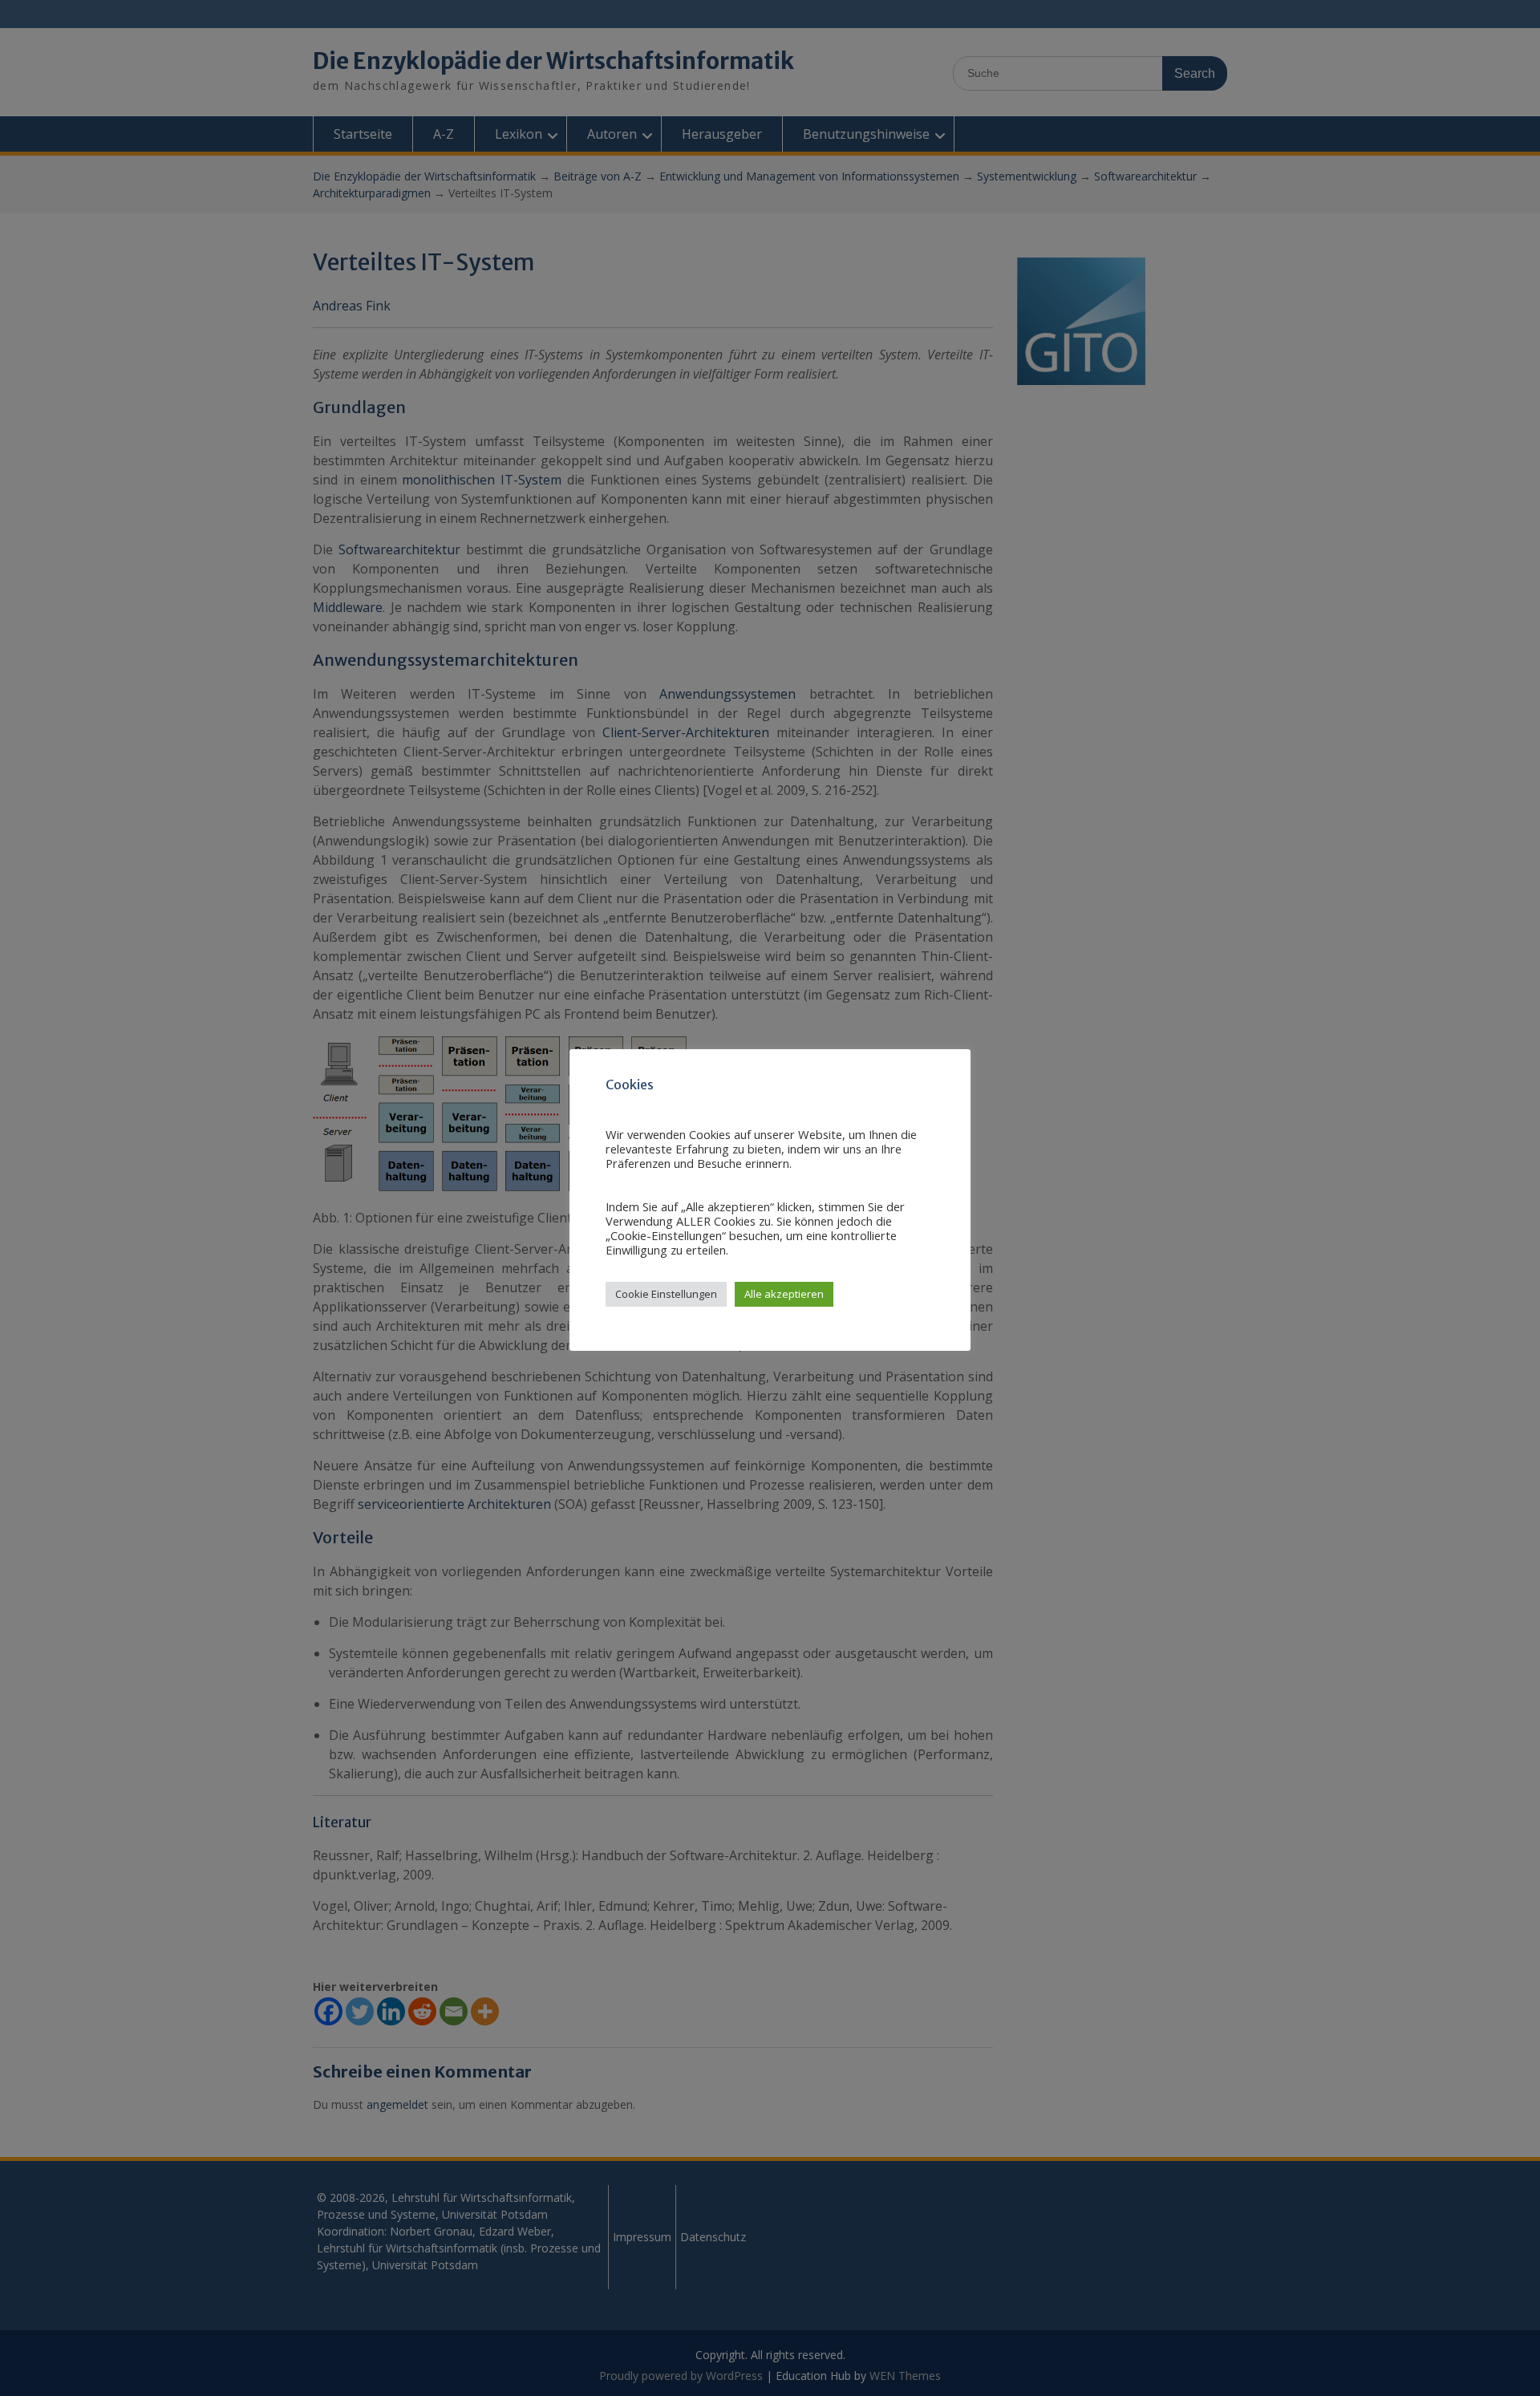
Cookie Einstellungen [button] (666, 1294)
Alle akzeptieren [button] (784, 1294)
